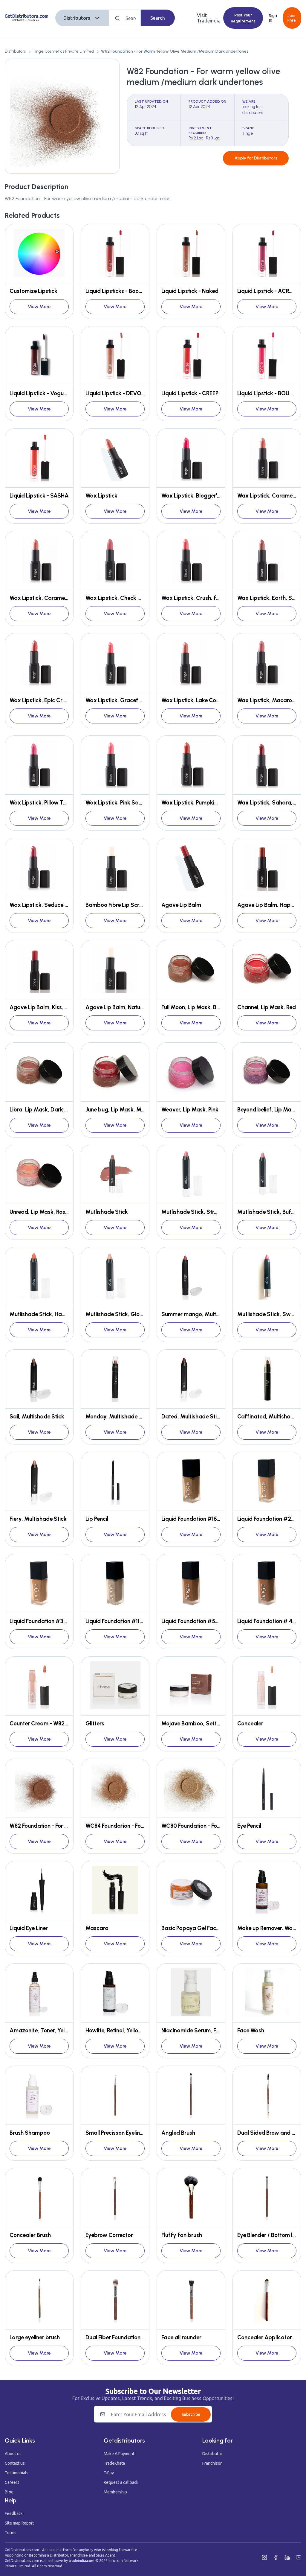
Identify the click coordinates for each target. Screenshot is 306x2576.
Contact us (15, 2463)
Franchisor (212, 2463)
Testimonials (17, 2473)
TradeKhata (114, 2463)
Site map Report (19, 2523)
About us (13, 2454)
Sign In (273, 18)
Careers (12, 2482)
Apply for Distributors (256, 158)
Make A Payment (119, 2454)
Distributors (77, 18)
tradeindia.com (82, 2561)
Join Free (292, 18)
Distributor (212, 2454)
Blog (9, 2492)
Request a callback (121, 2482)
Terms (11, 2533)
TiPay (109, 2473)
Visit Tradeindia (209, 18)
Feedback (14, 2513)
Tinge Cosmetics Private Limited (63, 51)
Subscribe (191, 2414)
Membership (115, 2492)
